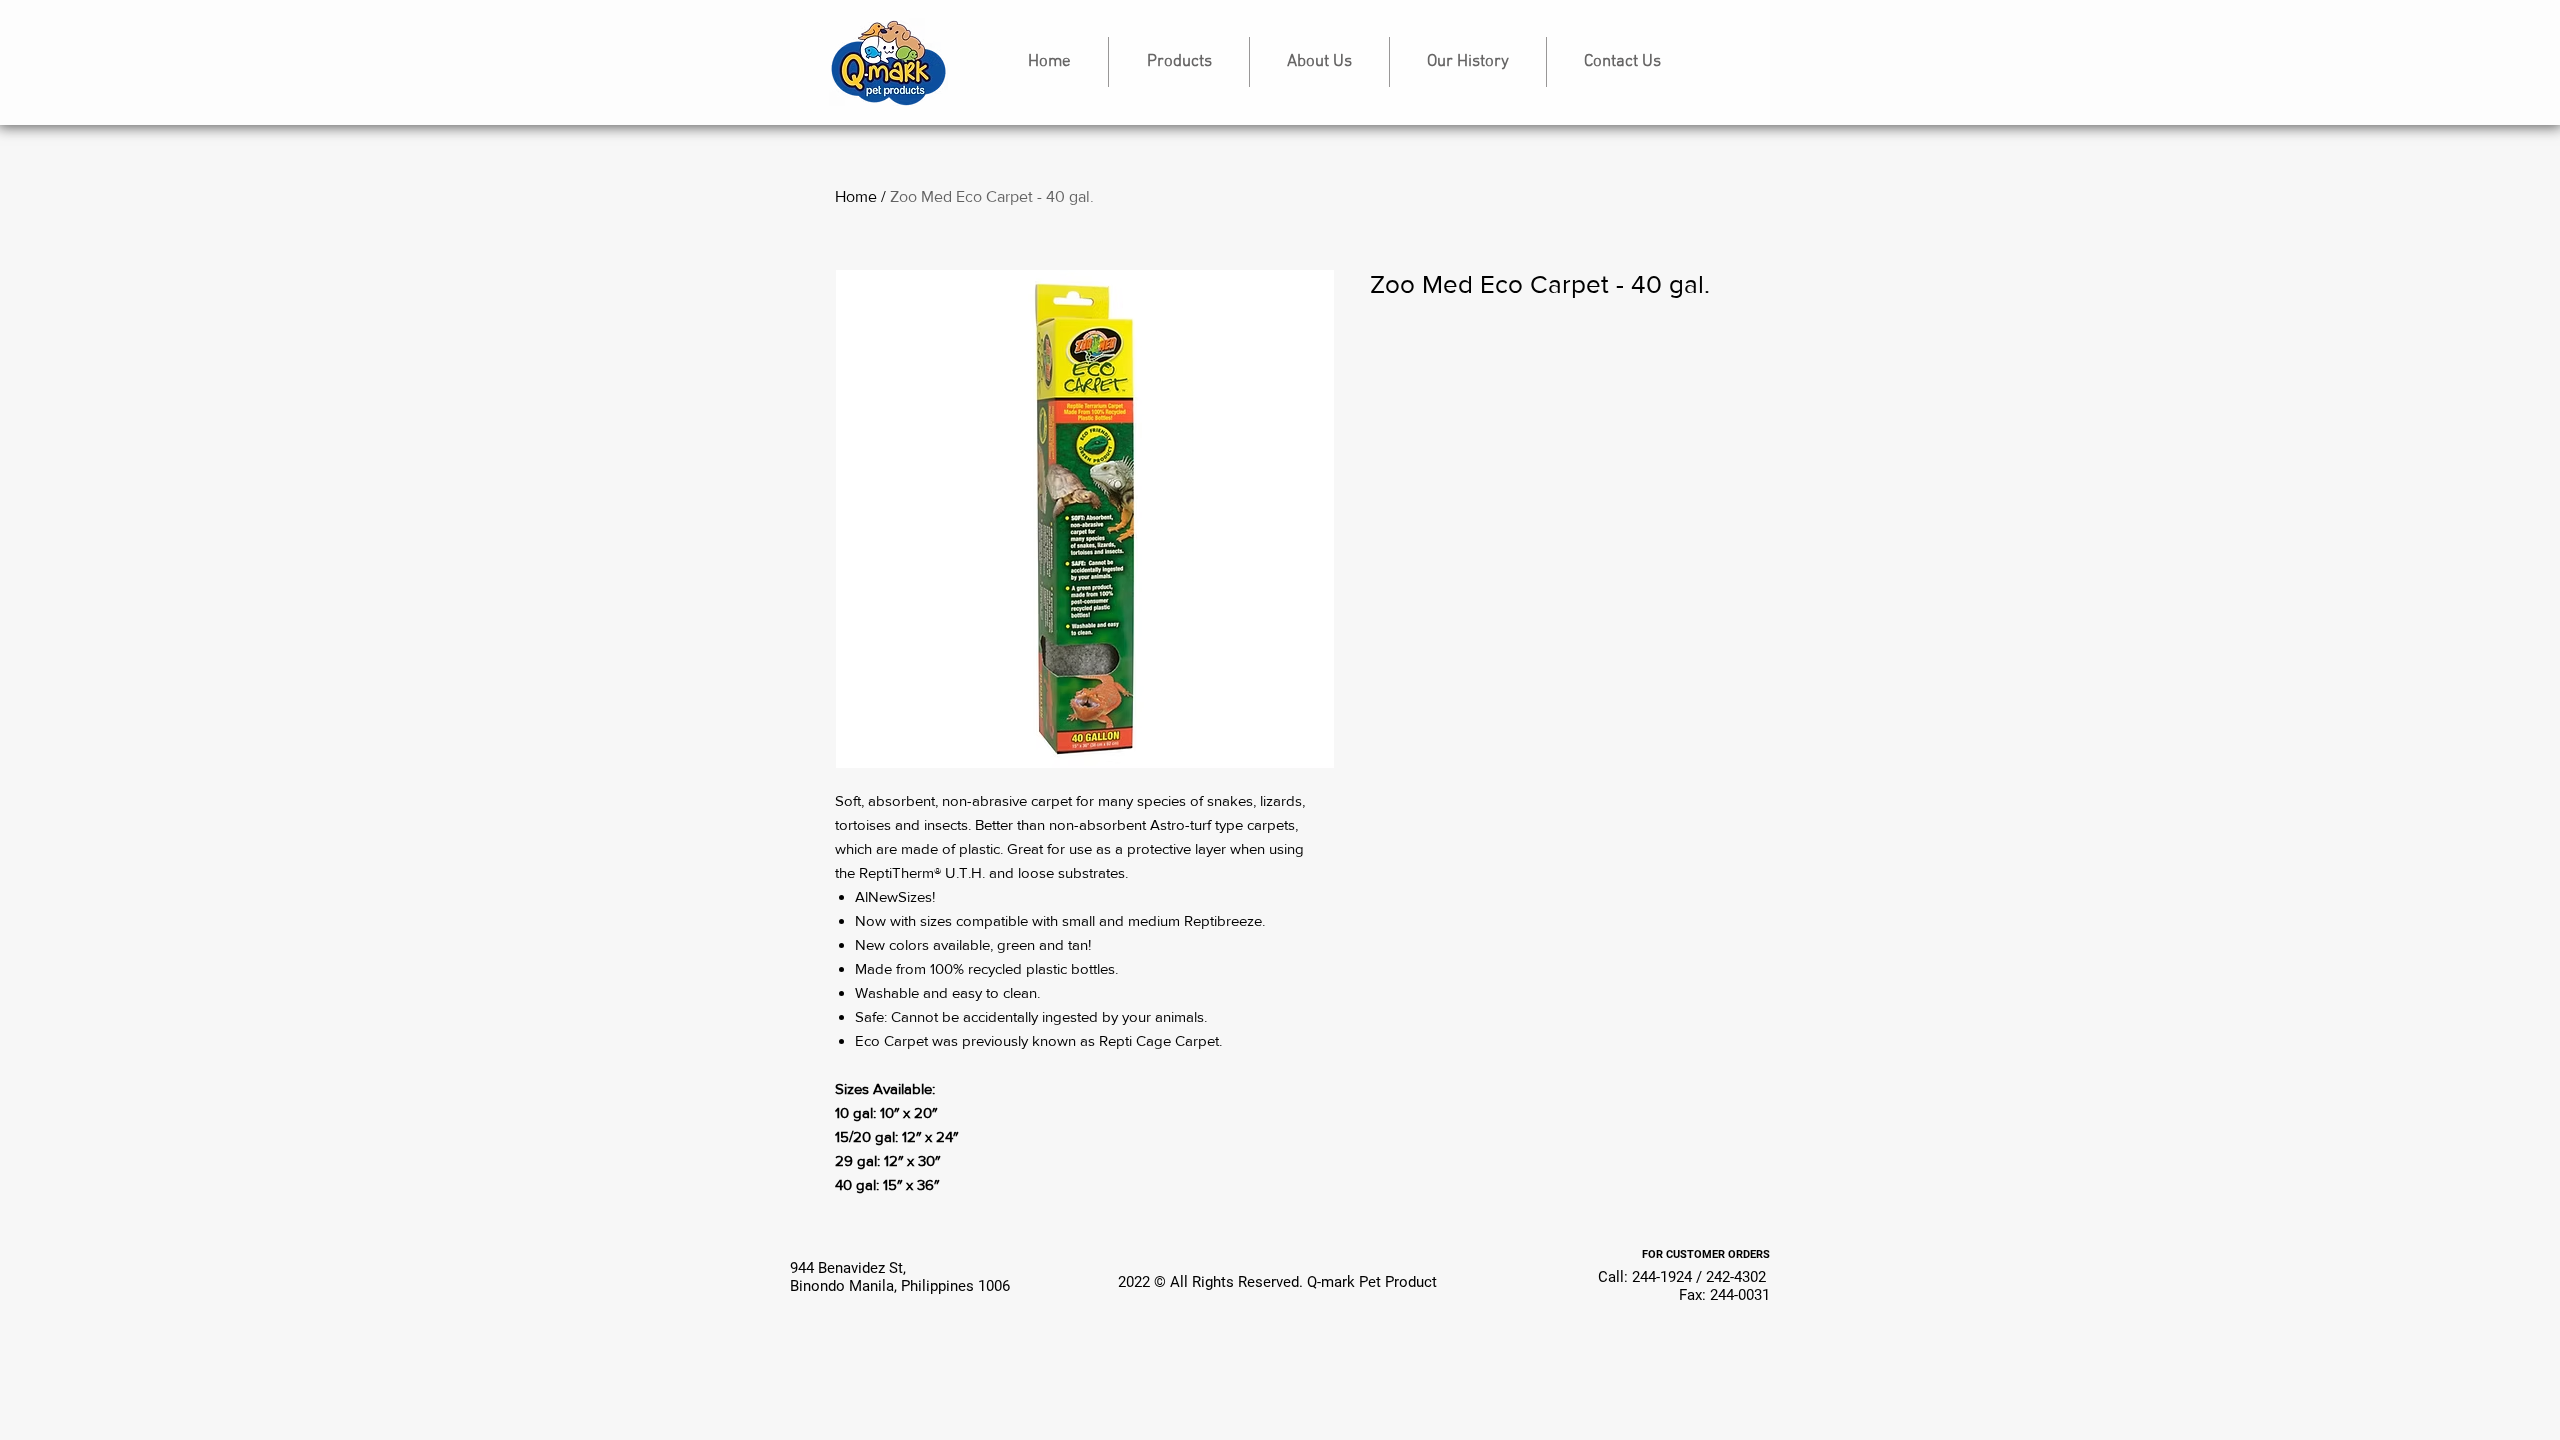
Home (856, 196)
